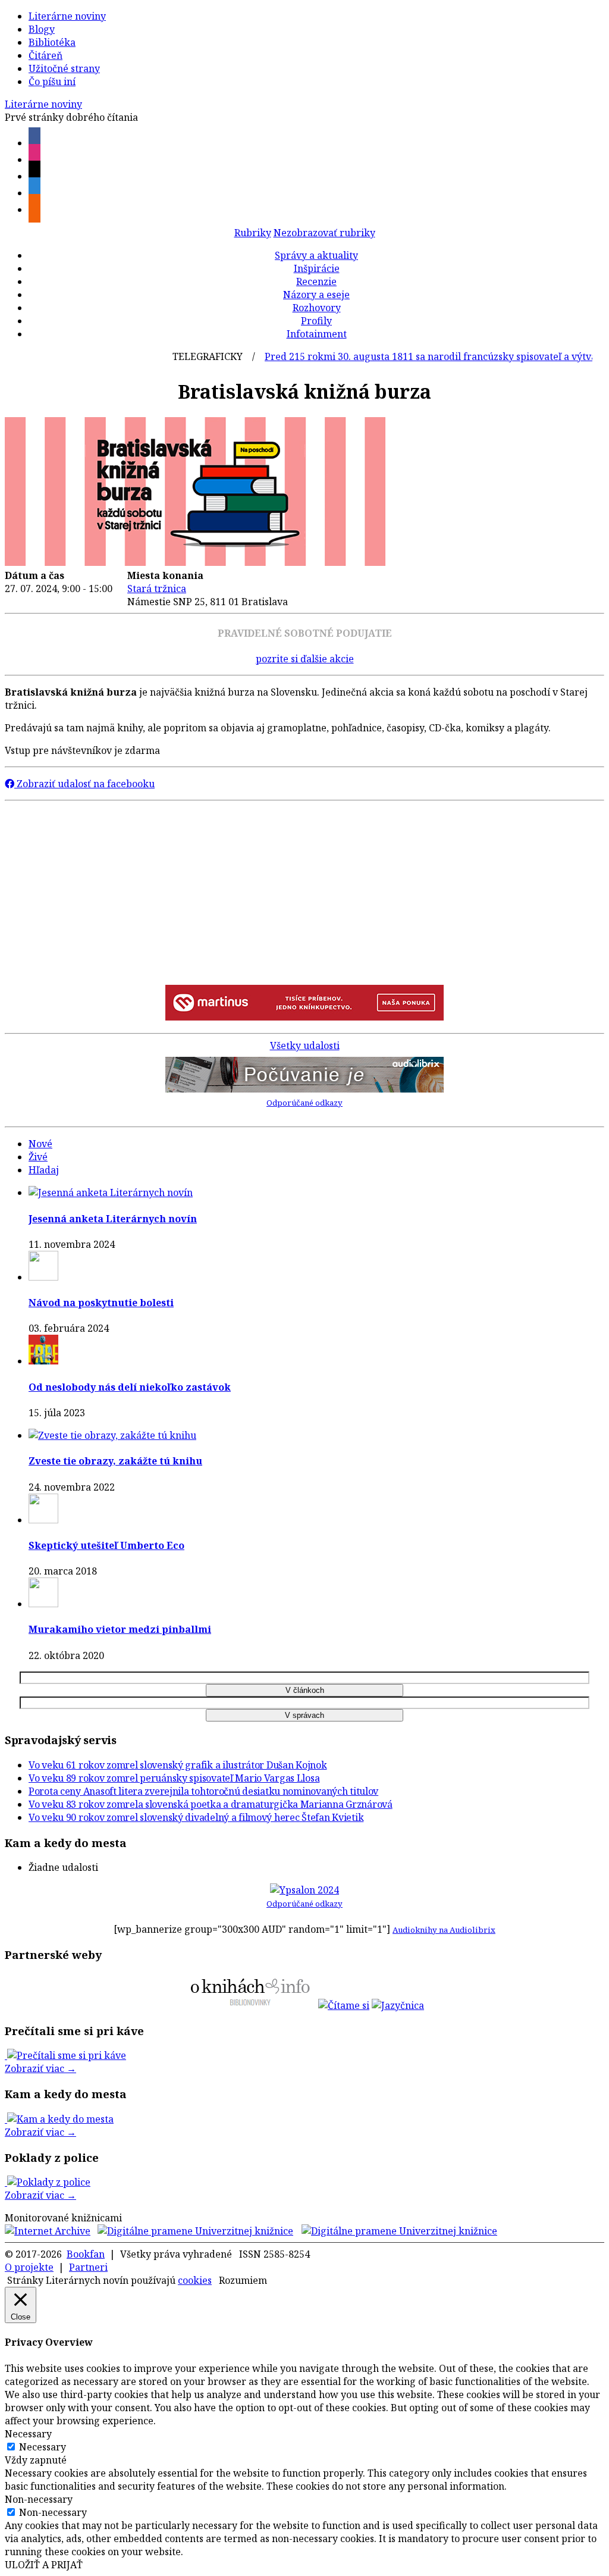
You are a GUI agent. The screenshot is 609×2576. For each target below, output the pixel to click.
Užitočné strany (64, 68)
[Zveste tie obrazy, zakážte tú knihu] (112, 1435)
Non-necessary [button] (39, 2499)
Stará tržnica (157, 589)
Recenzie (316, 281)
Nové (40, 1144)
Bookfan (86, 2254)
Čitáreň (45, 55)
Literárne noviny (67, 16)
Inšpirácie (317, 268)
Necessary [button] (28, 2434)
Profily (316, 321)
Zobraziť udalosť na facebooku (84, 784)
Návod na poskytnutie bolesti (101, 1303)
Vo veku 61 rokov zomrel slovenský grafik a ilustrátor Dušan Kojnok (178, 1765)
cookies (195, 2280)
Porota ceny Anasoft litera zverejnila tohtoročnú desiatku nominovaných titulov (203, 1791)
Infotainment (317, 334)
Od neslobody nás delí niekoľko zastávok (130, 1387)
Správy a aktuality (316, 255)
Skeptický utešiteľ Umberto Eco (106, 1545)
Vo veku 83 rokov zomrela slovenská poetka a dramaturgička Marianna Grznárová (211, 1804)
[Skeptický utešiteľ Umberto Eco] (43, 1520)
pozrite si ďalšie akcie (305, 659)
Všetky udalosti (305, 1046)
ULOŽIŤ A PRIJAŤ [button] (44, 2565)
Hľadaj (44, 1170)
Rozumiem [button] (243, 2280)
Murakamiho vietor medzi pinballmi (120, 1629)
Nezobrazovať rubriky (324, 233)
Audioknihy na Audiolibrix (444, 1930)
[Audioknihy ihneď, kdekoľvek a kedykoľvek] (304, 1089)
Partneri (88, 2267)
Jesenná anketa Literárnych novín (113, 1219)
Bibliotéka (52, 42)
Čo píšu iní (52, 82)
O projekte (29, 2267)
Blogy (42, 29)
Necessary (43, 2447)
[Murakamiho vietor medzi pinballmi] (43, 1604)
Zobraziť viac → (40, 2068)
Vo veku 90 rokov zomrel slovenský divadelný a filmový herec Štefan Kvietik (196, 1817)
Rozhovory (317, 308)
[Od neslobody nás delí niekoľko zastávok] (43, 1361)
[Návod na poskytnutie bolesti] (43, 1277)
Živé (38, 1157)
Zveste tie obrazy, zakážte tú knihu (115, 1461)
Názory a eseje (316, 295)
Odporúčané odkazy (304, 1103)
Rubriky (253, 233)
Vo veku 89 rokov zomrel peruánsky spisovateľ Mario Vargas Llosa (174, 1778)
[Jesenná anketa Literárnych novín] (111, 1192)
